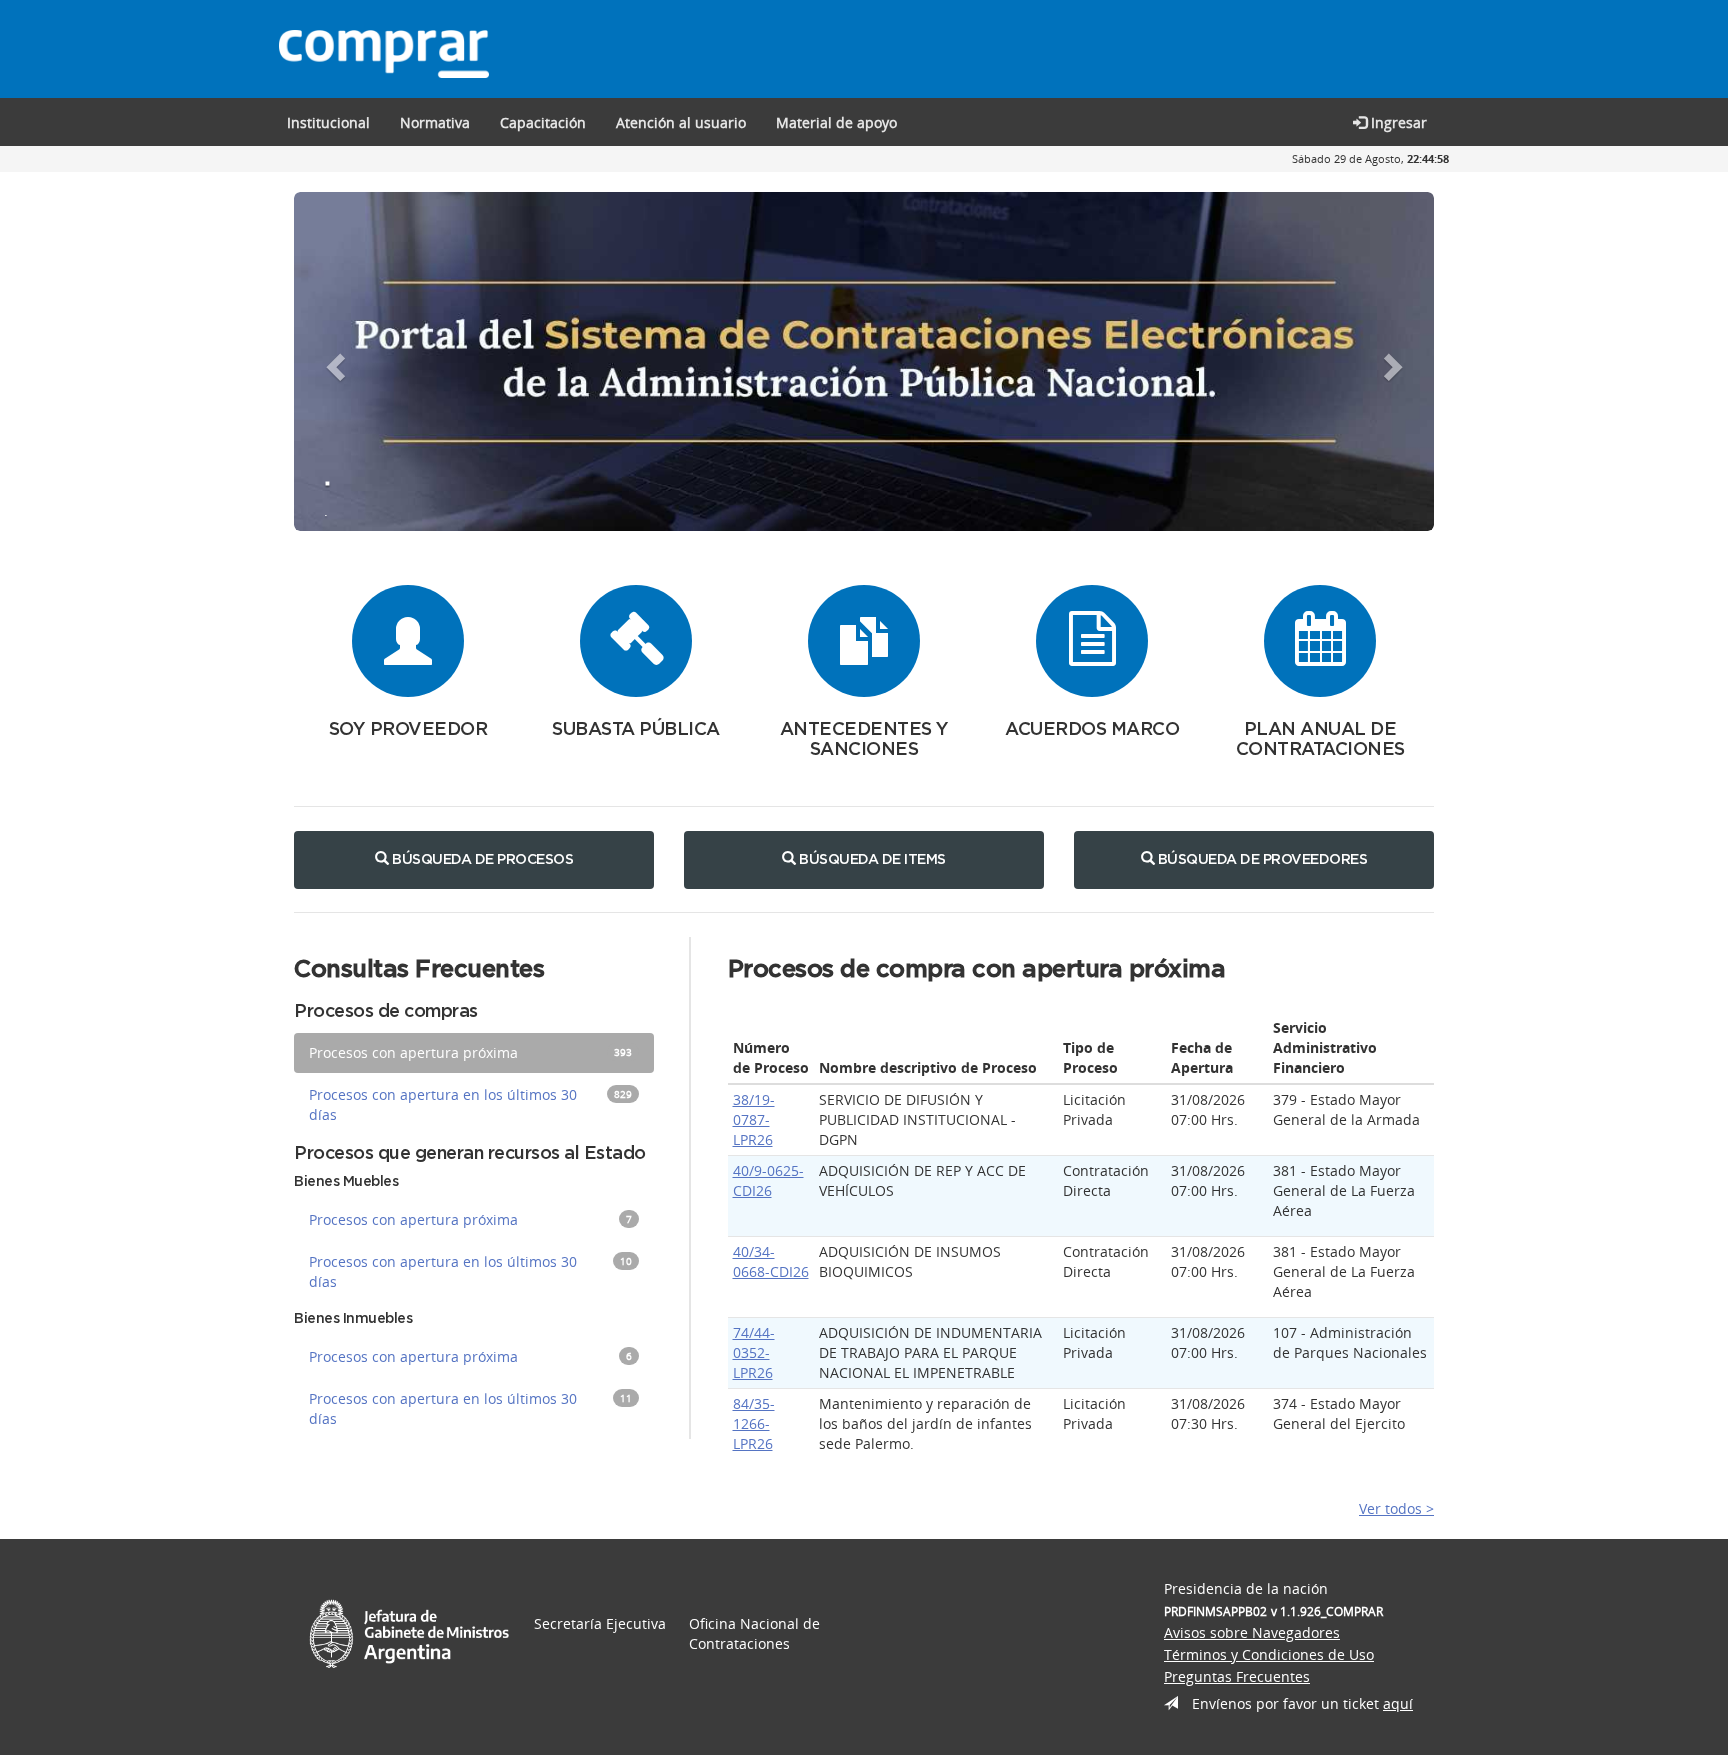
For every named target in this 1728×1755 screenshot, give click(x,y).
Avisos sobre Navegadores (1252, 1632)
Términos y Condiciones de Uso (1269, 1654)
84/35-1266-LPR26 (754, 1423)
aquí (1398, 1703)
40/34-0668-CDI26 (771, 1261)
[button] (543, 122)
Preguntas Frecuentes (1237, 1676)
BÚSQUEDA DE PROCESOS (481, 860)
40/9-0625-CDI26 (768, 1180)
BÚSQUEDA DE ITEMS (871, 860)
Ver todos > (1396, 1508)
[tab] (474, 1053)
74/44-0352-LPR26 (754, 1352)
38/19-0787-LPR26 (754, 1119)
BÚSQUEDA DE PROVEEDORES (1260, 860)
